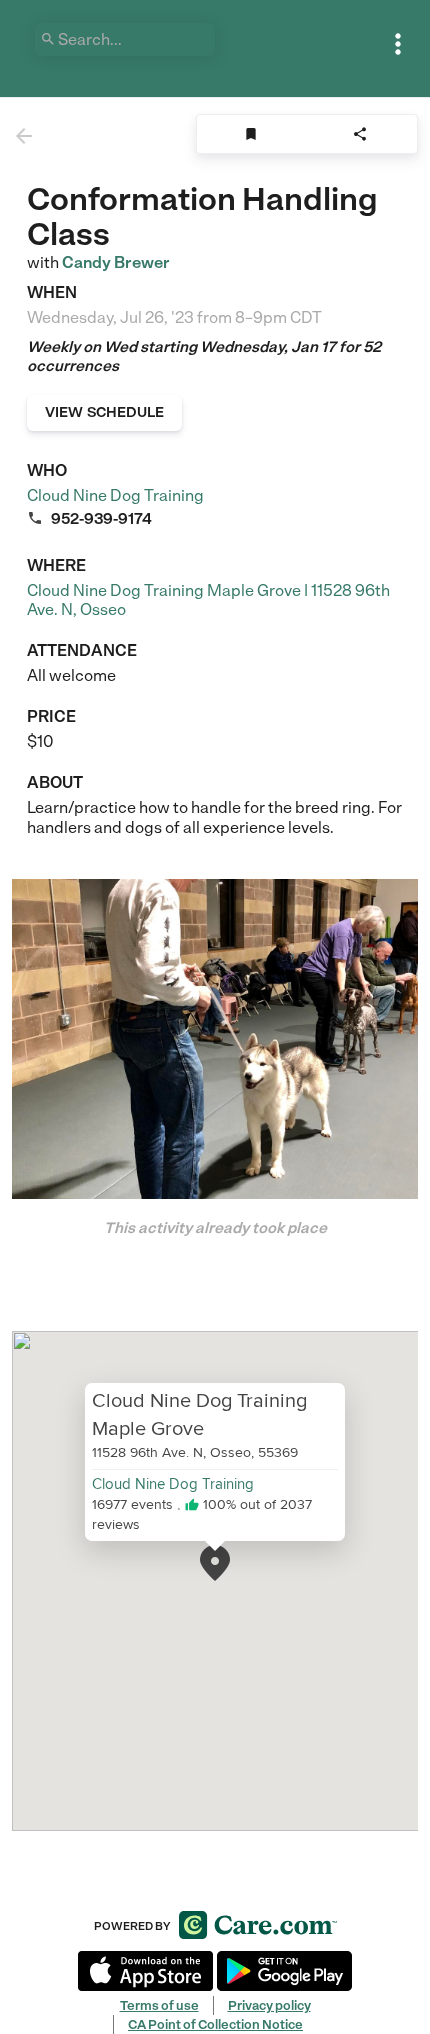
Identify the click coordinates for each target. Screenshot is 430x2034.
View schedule (104, 412)
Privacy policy (269, 2005)
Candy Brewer (116, 262)
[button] (215, 1563)
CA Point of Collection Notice (215, 2024)
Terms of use (159, 2005)
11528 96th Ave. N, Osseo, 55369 (195, 1451)
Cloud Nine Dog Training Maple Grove (199, 1413)
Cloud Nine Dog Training (115, 495)
